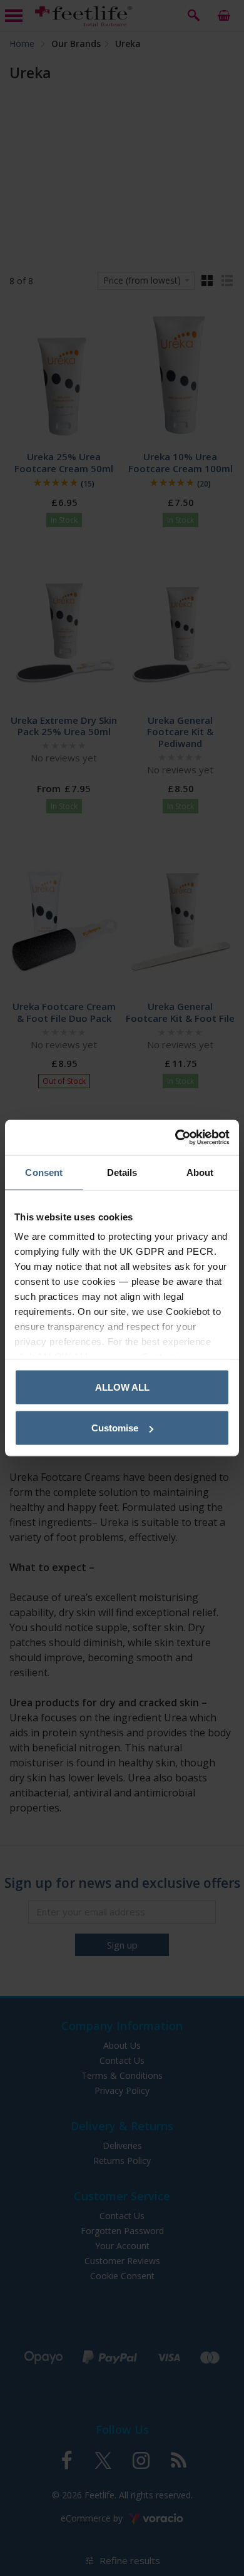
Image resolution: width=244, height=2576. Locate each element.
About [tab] (200, 1172)
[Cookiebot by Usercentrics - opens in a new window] (175, 1138)
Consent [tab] (44, 1172)
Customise (115, 1428)
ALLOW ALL (122, 1387)
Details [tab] (122, 1172)
